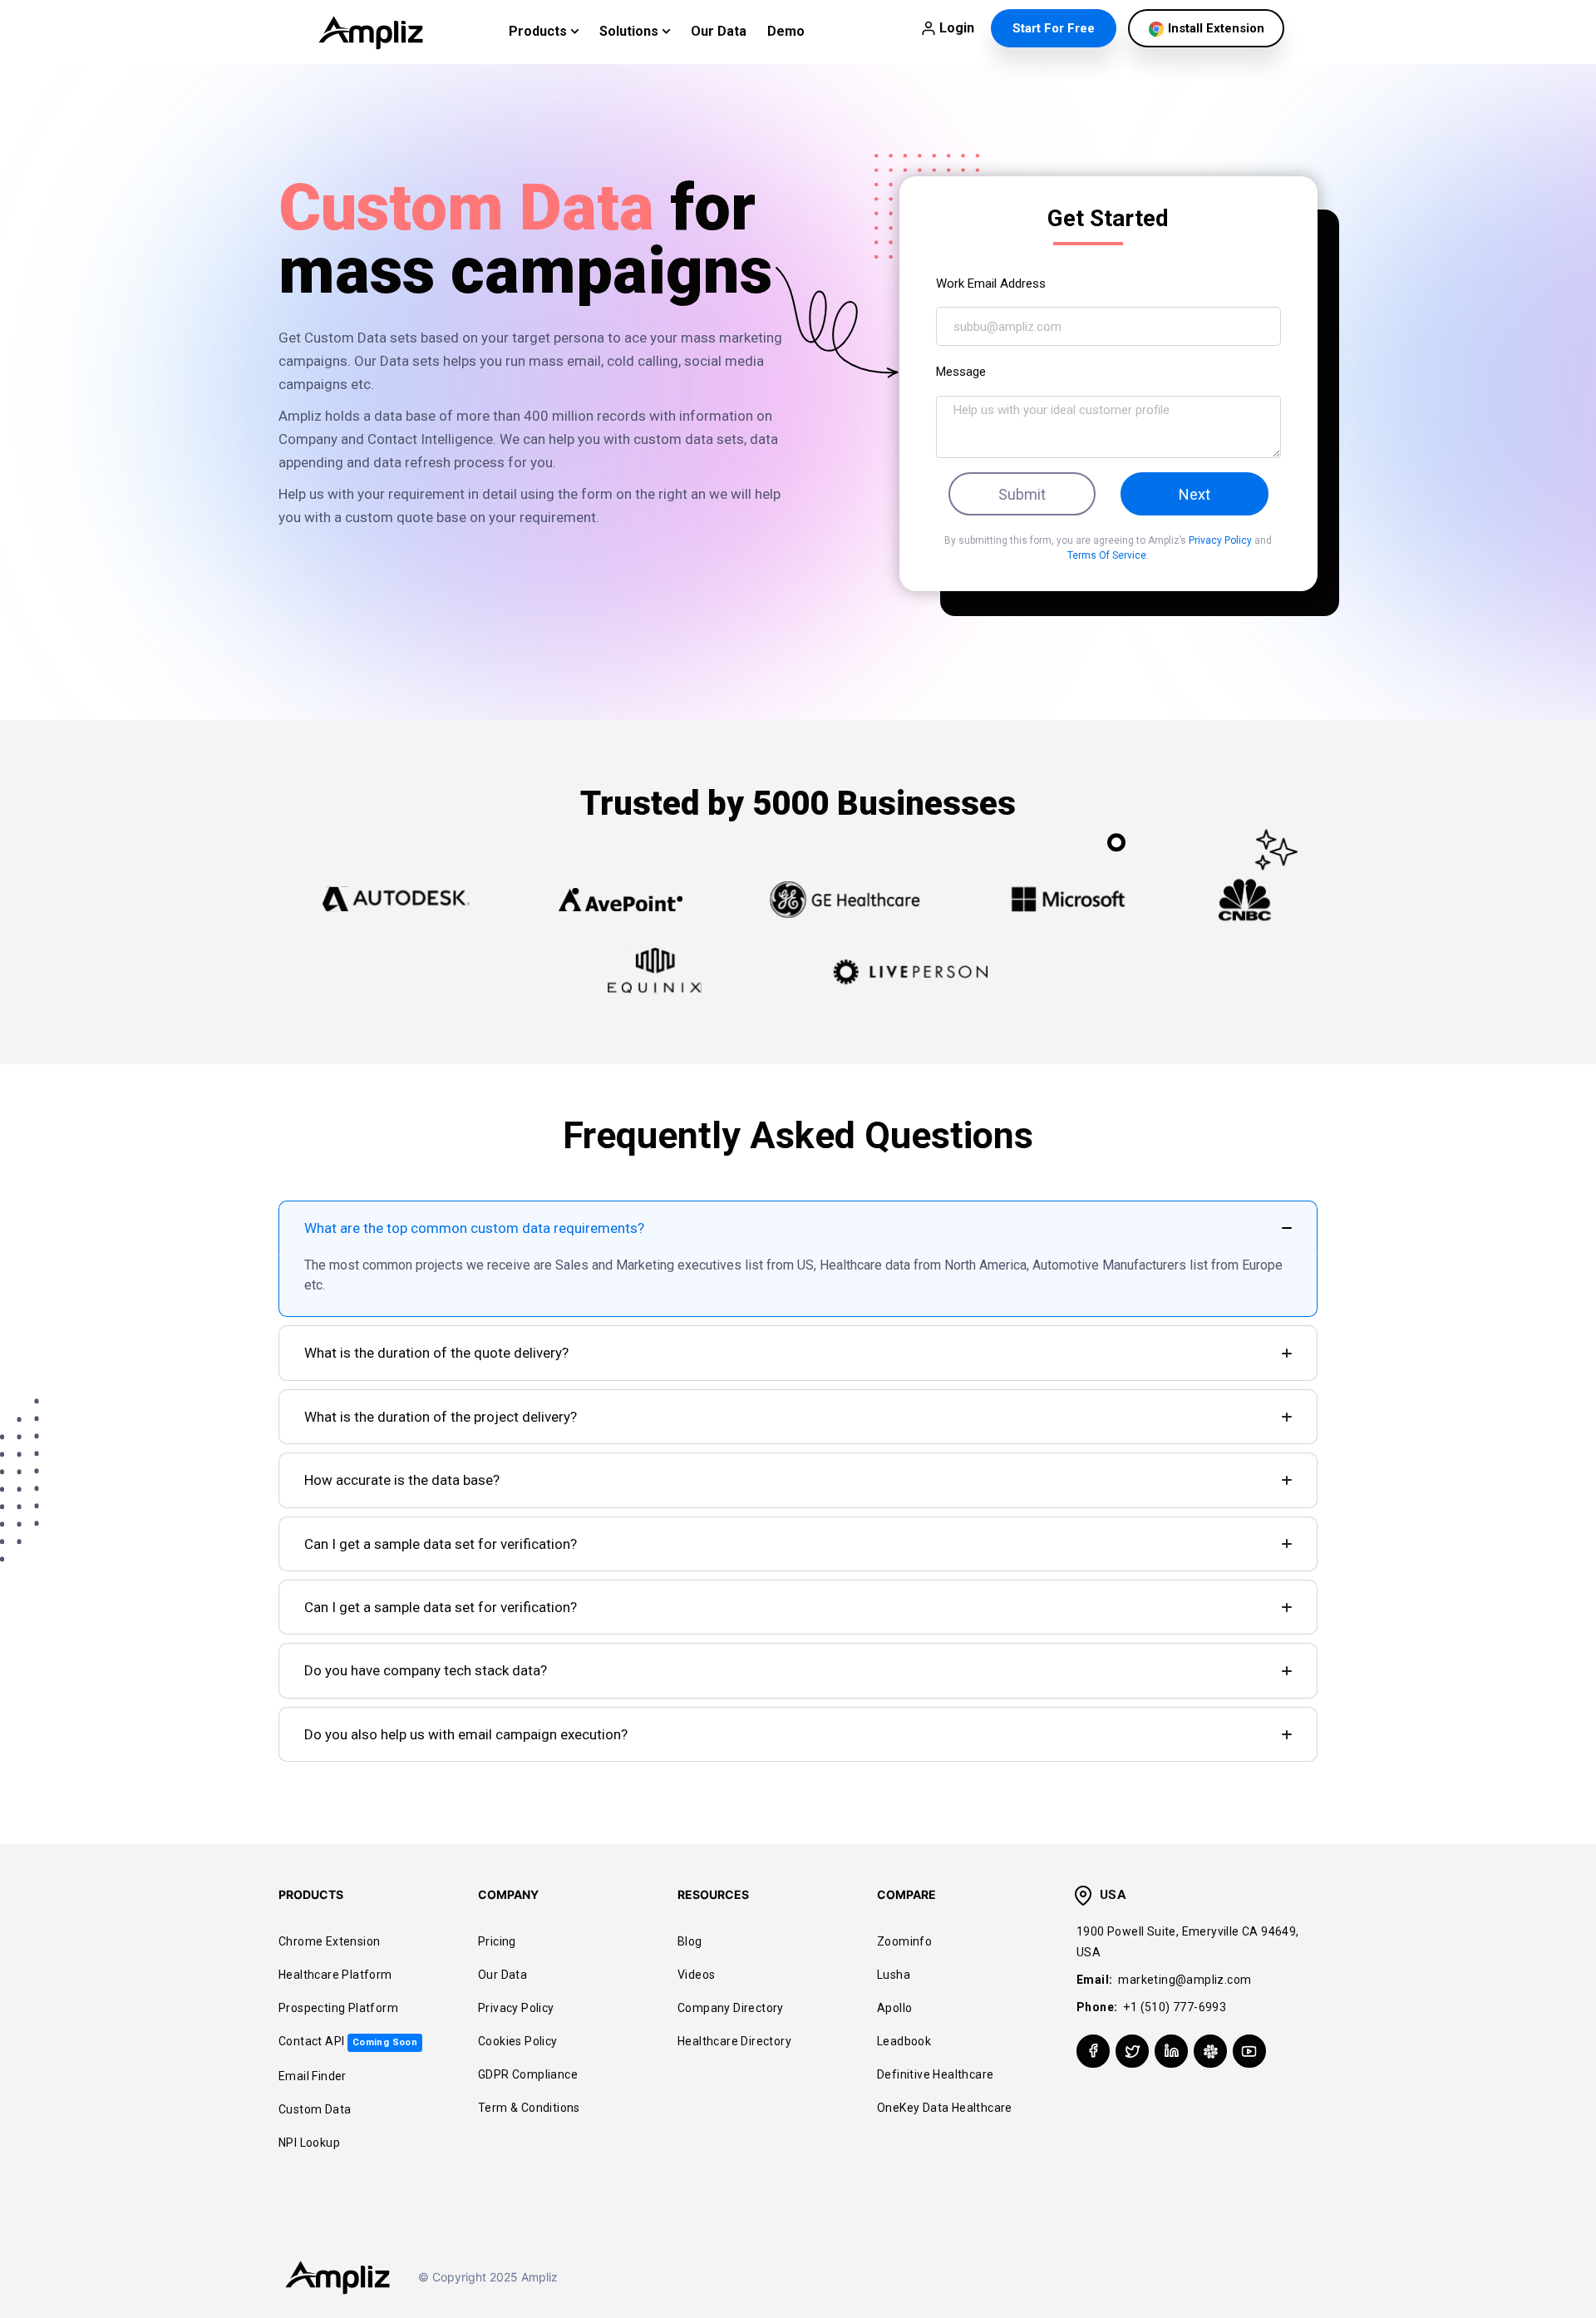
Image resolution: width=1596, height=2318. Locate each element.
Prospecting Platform (338, 2008)
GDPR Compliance (528, 2074)
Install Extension (1214, 28)
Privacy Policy (1222, 540)
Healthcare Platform (335, 1975)
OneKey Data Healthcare (945, 2108)
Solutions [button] (631, 31)
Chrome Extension (329, 1941)
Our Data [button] (719, 31)
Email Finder (313, 2076)
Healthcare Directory (734, 2041)
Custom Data (315, 2109)
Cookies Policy (518, 2041)
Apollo (894, 2008)
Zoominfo (904, 1941)
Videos (696, 1975)
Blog (690, 1941)
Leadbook (904, 2041)
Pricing (497, 1941)
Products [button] (539, 31)
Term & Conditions (529, 2108)
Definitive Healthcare (935, 2074)
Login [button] (957, 28)
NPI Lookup (309, 2143)
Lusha (894, 1975)
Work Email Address (991, 284)
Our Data (502, 1975)
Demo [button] (786, 31)
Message (961, 372)
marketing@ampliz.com (1185, 1980)
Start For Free (1054, 28)
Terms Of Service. (1108, 555)
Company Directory (731, 2008)
